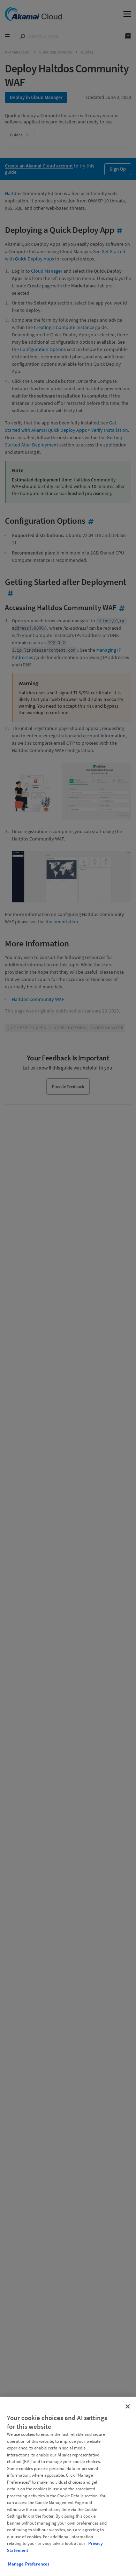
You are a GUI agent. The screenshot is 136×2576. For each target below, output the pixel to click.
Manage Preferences (29, 2564)
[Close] (128, 2406)
